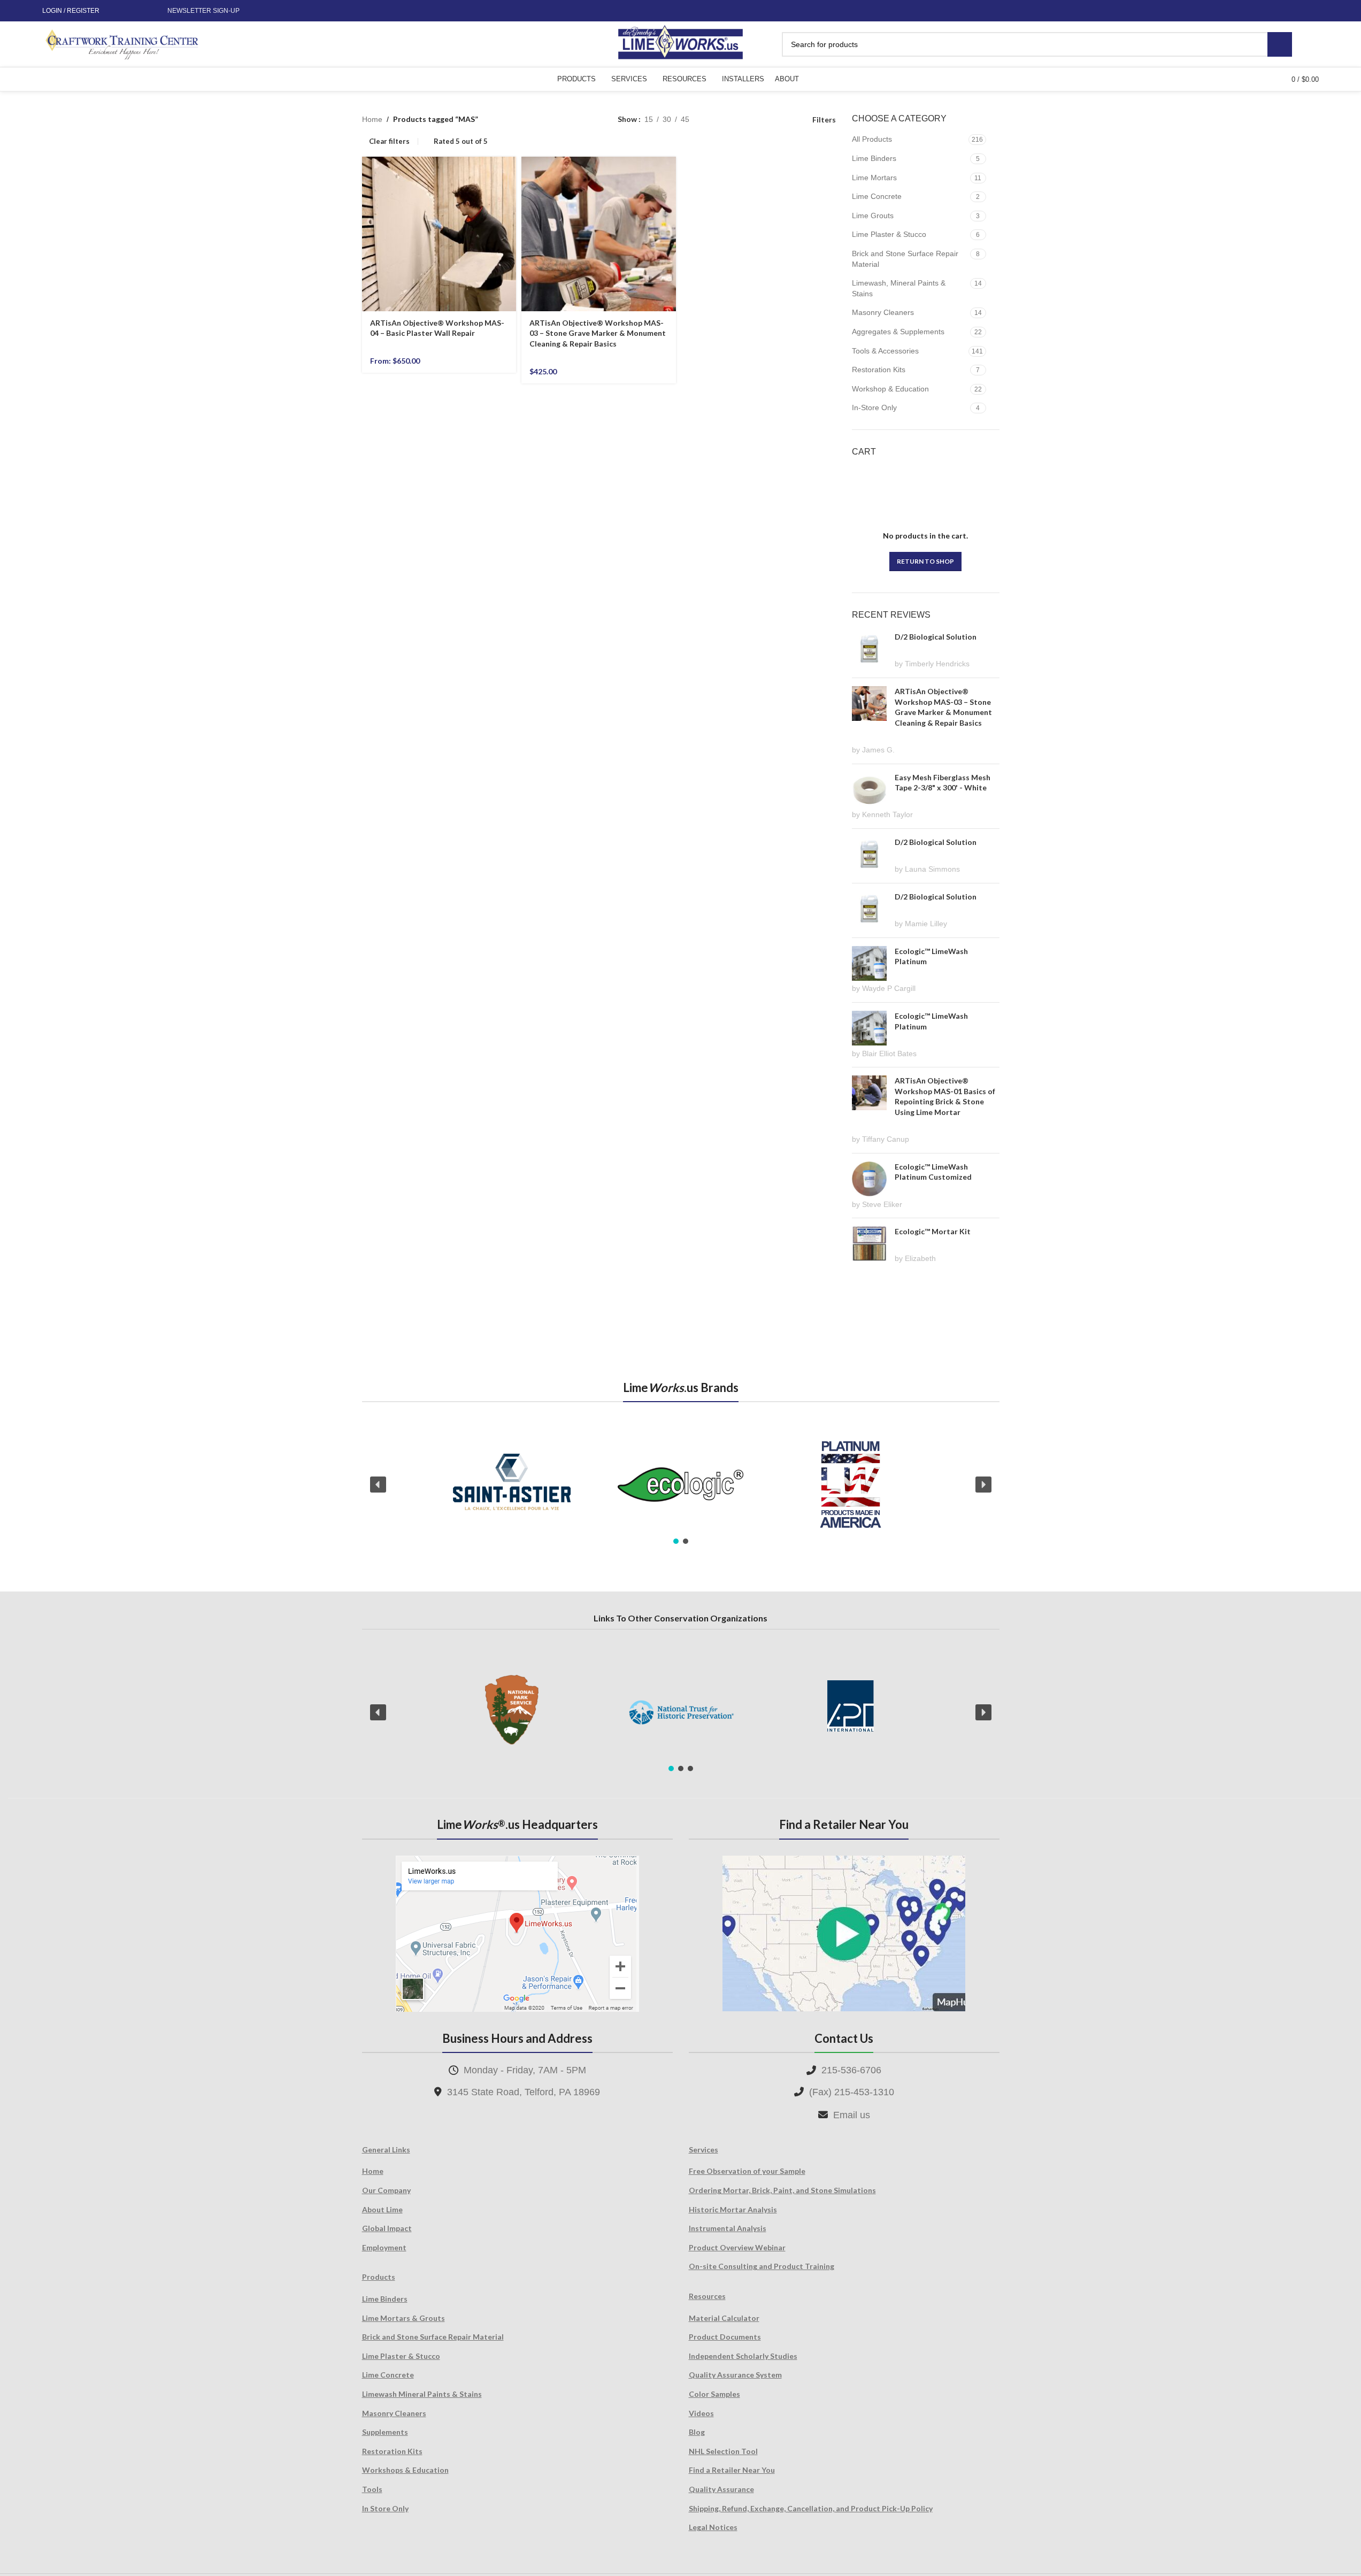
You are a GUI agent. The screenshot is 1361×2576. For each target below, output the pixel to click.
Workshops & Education (405, 2470)
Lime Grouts (873, 216)
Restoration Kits (879, 370)
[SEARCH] (1280, 44)
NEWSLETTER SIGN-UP (203, 11)
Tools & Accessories (885, 351)
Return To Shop (925, 561)
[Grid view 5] (731, 120)
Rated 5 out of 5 (461, 141)
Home (372, 119)
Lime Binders (874, 158)
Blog (697, 2432)
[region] (681, 1485)
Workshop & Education (890, 389)
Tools (372, 2489)
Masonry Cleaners (883, 312)
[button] (378, 1485)
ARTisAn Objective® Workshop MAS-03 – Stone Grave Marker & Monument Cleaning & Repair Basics (598, 333)
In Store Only (385, 2508)
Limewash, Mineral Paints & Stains (899, 288)
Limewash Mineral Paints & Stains (422, 2394)
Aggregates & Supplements (898, 332)
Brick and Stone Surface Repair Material (905, 259)
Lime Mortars (874, 178)
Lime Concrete (877, 196)
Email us (852, 2115)
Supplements (385, 2432)
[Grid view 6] (748, 120)
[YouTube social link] (142, 11)
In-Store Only (874, 407)
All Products (872, 139)
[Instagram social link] (129, 11)
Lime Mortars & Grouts (403, 2318)
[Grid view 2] (714, 120)
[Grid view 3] (765, 120)
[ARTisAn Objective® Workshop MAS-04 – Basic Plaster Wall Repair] (439, 234)
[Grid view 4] (782, 120)
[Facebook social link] (117, 11)
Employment (384, 2247)
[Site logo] (680, 43)
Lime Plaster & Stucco (889, 234)
